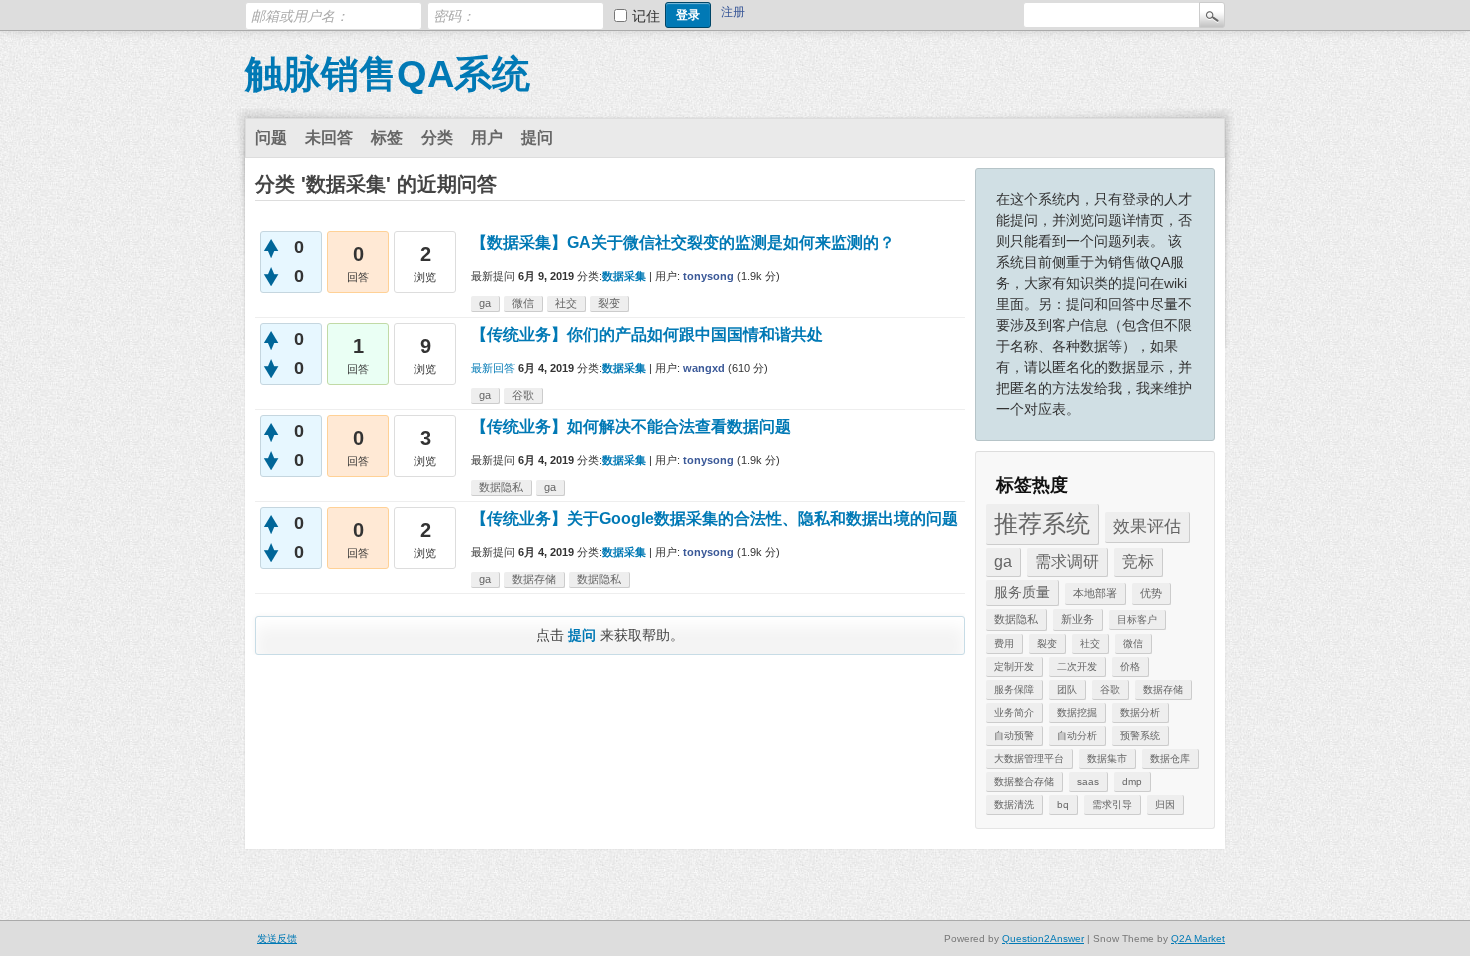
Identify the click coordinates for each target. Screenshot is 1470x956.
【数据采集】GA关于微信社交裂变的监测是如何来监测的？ (683, 242)
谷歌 (1110, 689)
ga (1003, 561)
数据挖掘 (1077, 712)
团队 (1067, 689)
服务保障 (1014, 689)
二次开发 (1077, 666)
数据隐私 (1016, 619)
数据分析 (1140, 712)
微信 (1133, 643)
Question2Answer (1043, 938)
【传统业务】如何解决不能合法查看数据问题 (631, 426)
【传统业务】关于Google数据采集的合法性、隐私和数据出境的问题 (714, 518)
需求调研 (1067, 561)
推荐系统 (1042, 523)
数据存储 (1163, 689)
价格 (1130, 666)
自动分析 (1077, 735)
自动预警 (1014, 735)
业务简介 (1014, 712)
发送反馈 (277, 938)
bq (1063, 804)
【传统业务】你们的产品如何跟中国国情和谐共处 (647, 334)
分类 (437, 137)
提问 (537, 137)
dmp (1132, 781)
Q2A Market (1198, 938)
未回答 (329, 137)
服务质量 (1022, 592)
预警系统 (1140, 735)
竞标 (1138, 561)
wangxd (704, 368)
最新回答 (493, 368)
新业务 (1077, 619)
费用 (1004, 643)
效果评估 (1147, 526)
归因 (1165, 804)
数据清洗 (1014, 804)
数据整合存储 (1024, 781)
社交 (1090, 643)
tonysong (708, 276)
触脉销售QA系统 (387, 74)
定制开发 (1014, 666)
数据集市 (1107, 758)
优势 (1151, 593)
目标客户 (1137, 619)
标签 (387, 137)
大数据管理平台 (1029, 758)
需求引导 (1112, 804)
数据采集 (624, 276)
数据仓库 (1170, 758)
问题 (271, 137)
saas (1088, 781)
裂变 (1047, 643)
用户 (487, 137)
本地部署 (1095, 593)
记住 (646, 16)
